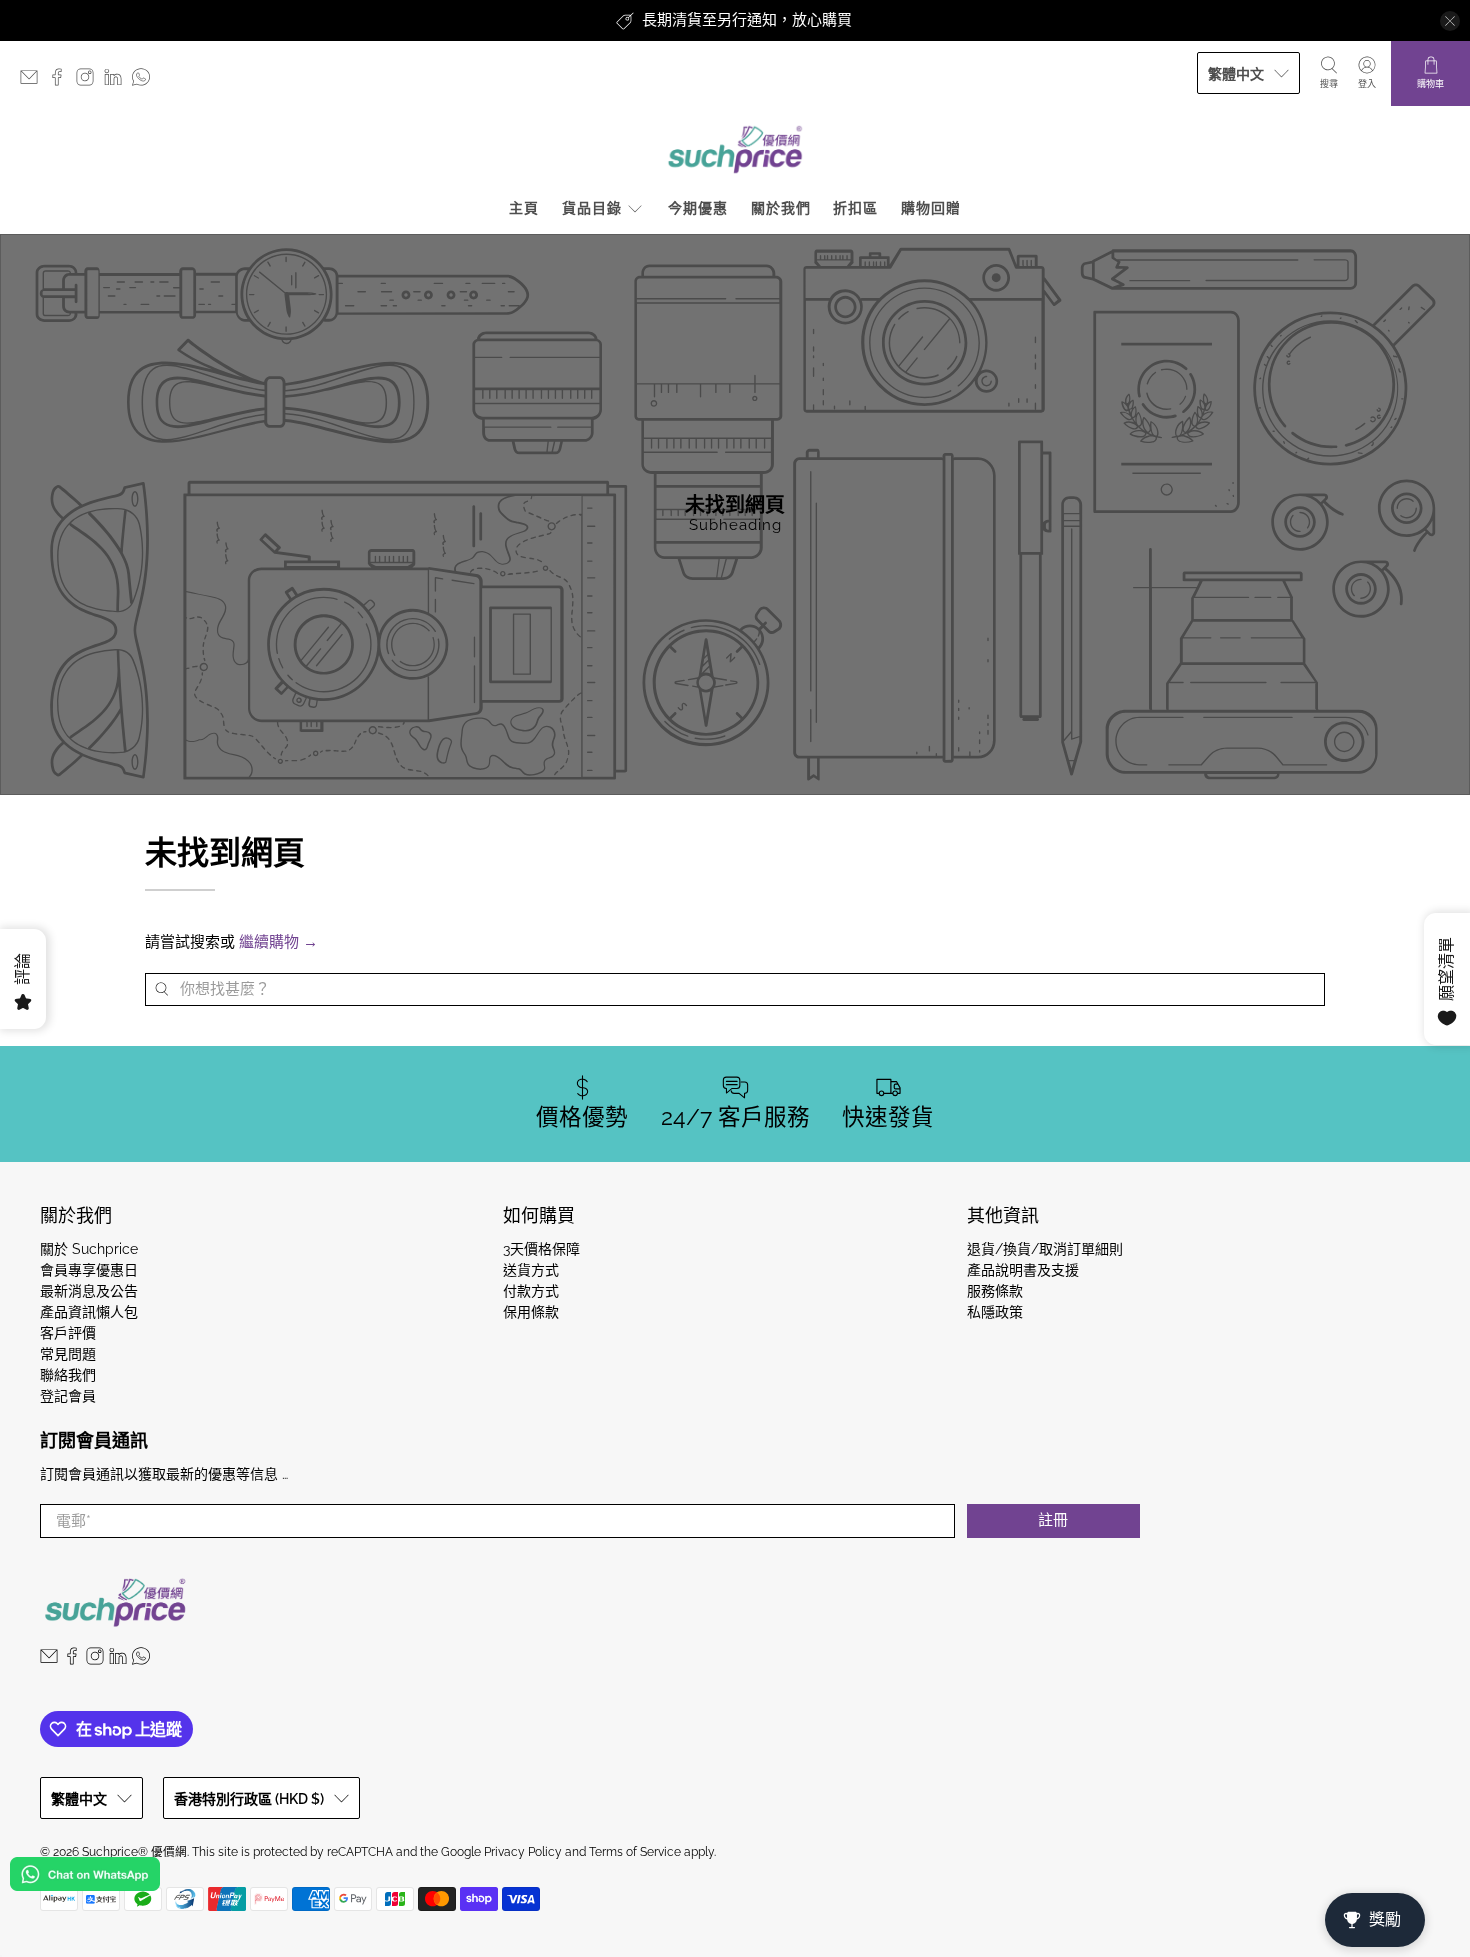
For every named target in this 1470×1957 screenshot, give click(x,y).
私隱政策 (995, 1312)
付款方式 (531, 1291)
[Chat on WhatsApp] (85, 1877)
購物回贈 (931, 208)
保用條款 (531, 1312)
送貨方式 (531, 1270)
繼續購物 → (278, 942)
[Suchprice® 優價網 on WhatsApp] (146, 81)
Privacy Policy (523, 1852)
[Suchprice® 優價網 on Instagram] (90, 81)
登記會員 (68, 1396)
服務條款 (995, 1291)
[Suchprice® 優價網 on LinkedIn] (118, 81)
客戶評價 (68, 1333)
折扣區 (855, 208)
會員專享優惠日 (89, 1270)
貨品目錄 (592, 208)
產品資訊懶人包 (89, 1312)
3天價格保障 (541, 1249)
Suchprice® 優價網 (134, 1852)
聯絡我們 (68, 1375)
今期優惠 (698, 208)
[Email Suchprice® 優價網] (34, 81)
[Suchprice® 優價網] (735, 149)
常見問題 (68, 1354)
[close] (1450, 21)
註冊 (1053, 1520)
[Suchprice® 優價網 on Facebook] (62, 81)
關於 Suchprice (89, 1249)
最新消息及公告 (89, 1291)
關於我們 (781, 208)
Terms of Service (635, 1852)
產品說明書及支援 (1023, 1270)
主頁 (524, 208)
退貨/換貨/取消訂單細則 (1045, 1249)
